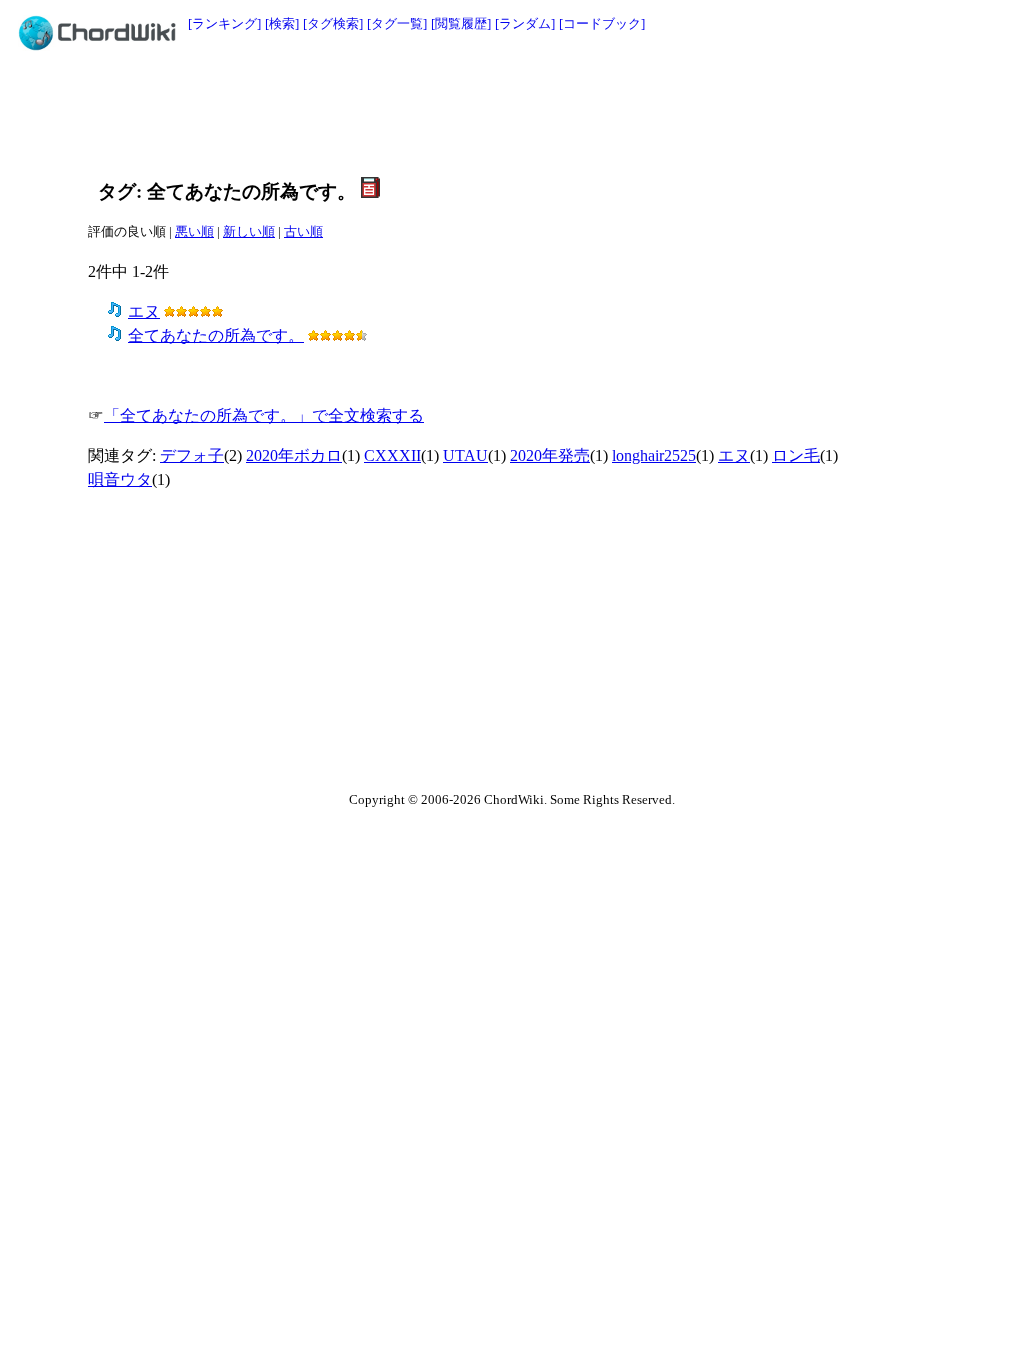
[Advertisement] (467, 112)
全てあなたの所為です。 (216, 335)
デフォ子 (192, 455)
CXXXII (392, 455)
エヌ (144, 311)
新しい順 (249, 231)
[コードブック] (602, 23)
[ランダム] (525, 23)
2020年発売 (550, 455)
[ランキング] (224, 23)
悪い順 (194, 231)
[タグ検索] (333, 23)
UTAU (465, 455)
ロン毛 (796, 455)
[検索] (282, 23)
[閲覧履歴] (461, 23)
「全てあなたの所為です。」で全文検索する (264, 415)
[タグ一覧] (397, 23)
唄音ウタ (120, 479)
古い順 (303, 231)
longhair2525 (654, 455)
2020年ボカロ (294, 455)
